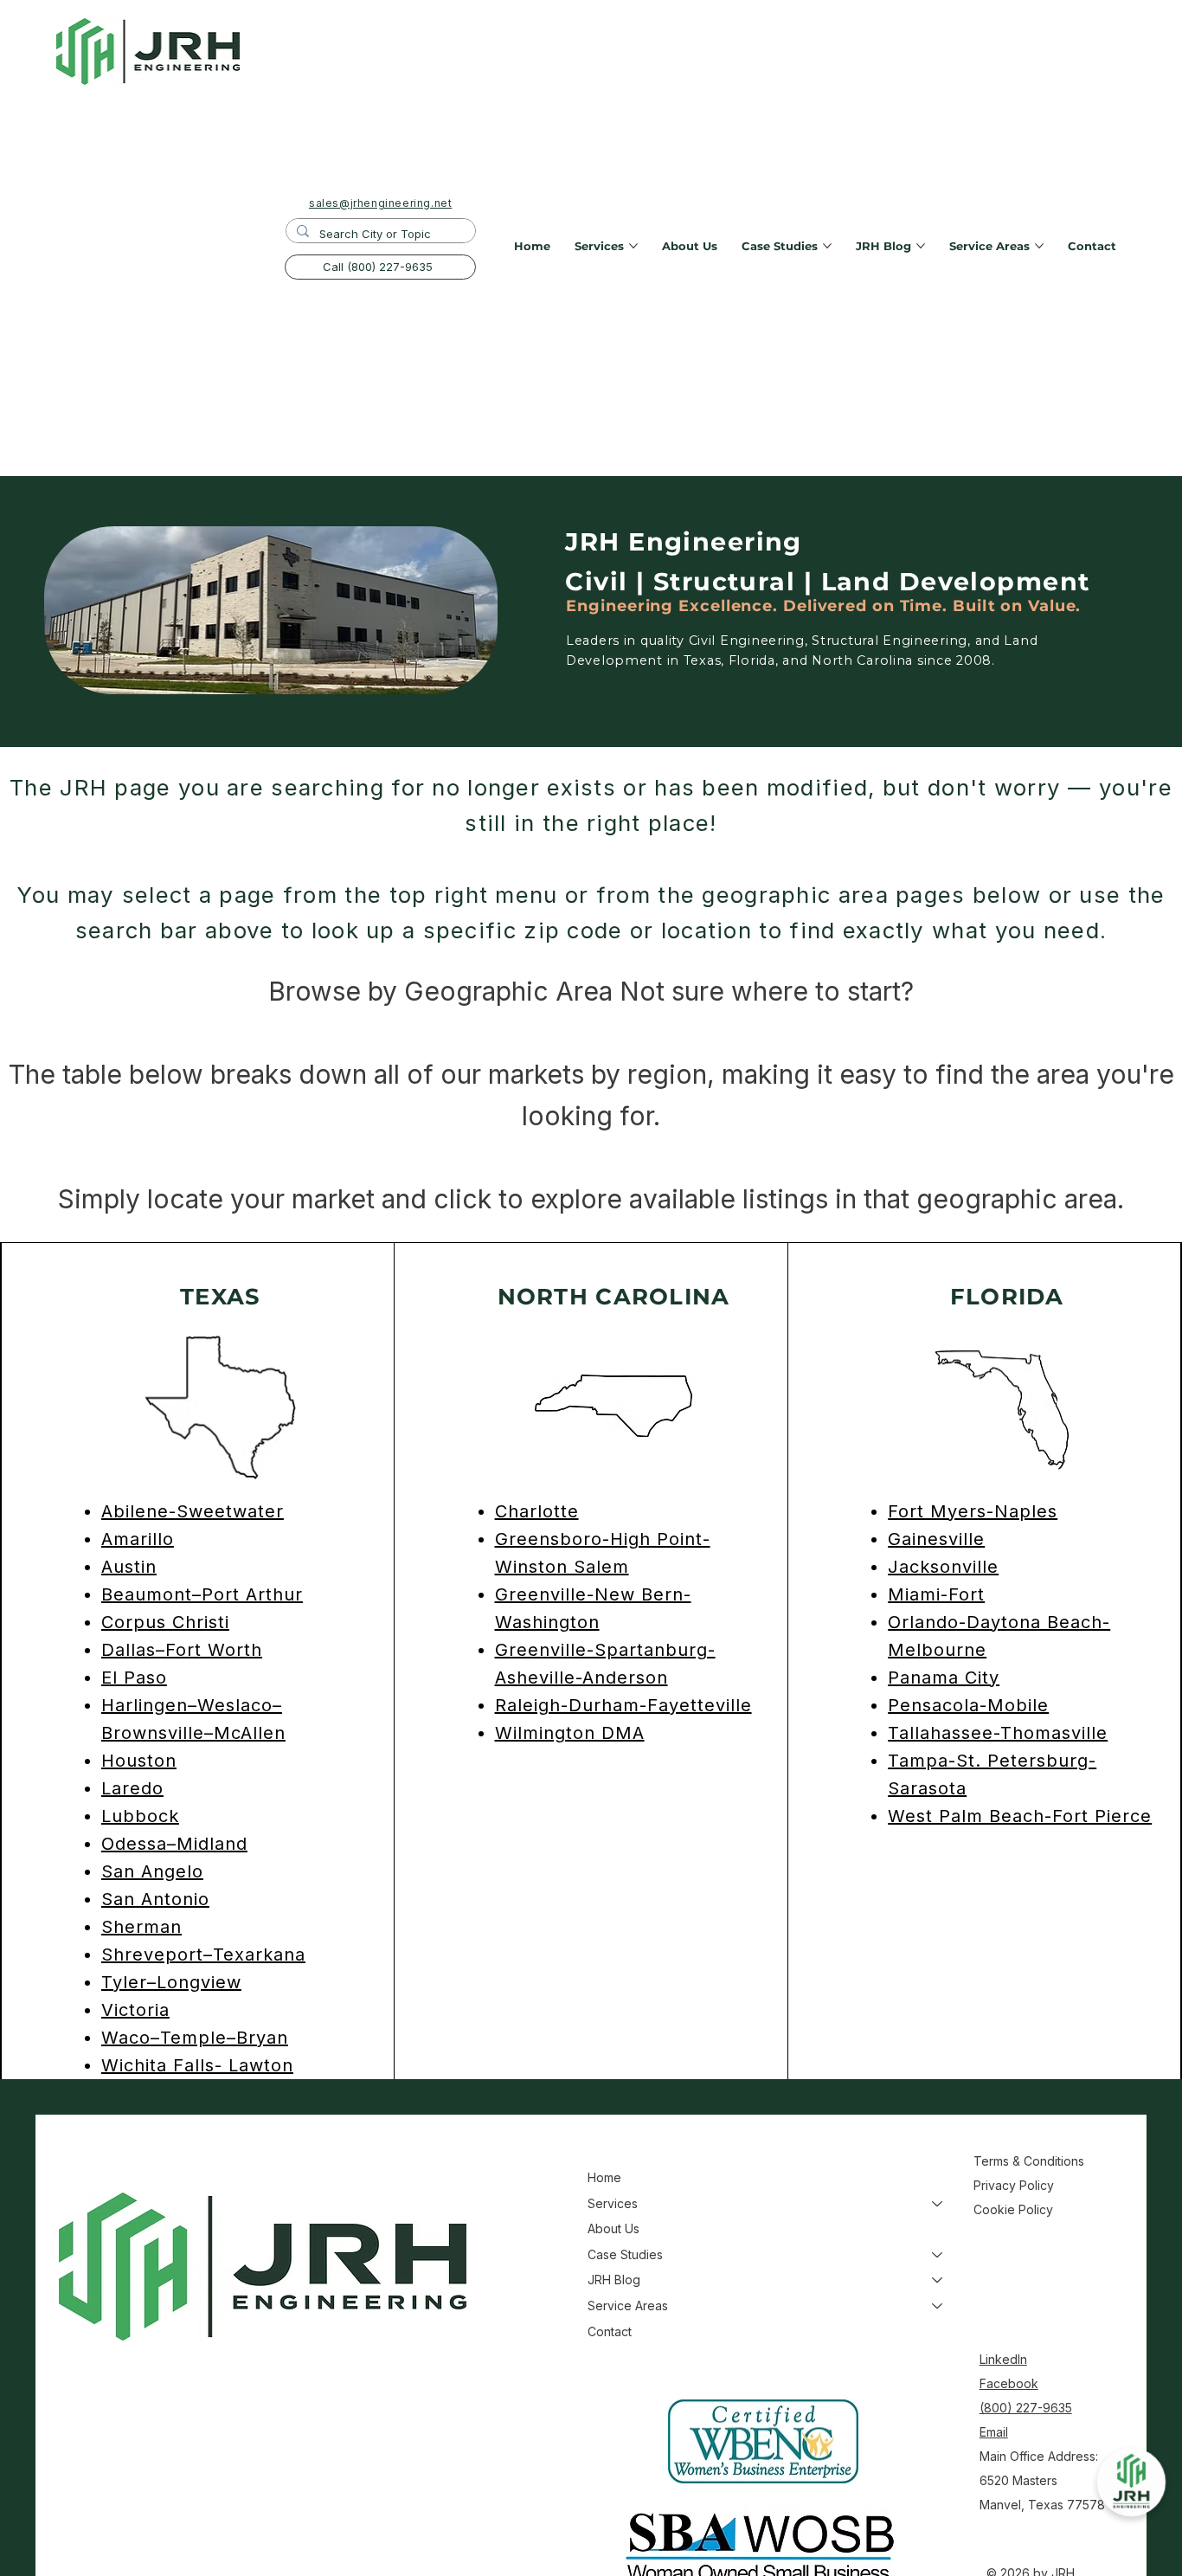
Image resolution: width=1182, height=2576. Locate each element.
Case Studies (625, 2254)
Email (994, 2432)
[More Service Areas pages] (1039, 246)
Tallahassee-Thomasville (998, 1733)
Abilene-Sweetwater (193, 1511)
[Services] (938, 2204)
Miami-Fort (936, 1594)
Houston (139, 1761)
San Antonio (155, 1899)
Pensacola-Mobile (968, 1705)
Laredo (132, 1788)
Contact (610, 2331)
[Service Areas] (938, 2306)
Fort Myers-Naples (973, 1511)
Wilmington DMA (570, 1733)
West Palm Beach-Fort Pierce (1020, 1816)
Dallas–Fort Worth (182, 1650)
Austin (129, 1567)
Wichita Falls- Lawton (197, 2065)
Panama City (944, 1678)
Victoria (135, 2010)
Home (604, 2177)
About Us (613, 2228)
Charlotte (537, 1511)
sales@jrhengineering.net (380, 203)
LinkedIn (1003, 2359)
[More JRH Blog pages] (921, 246)
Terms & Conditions (1031, 2161)
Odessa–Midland (174, 1844)
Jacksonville (943, 1567)
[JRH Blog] (938, 2280)
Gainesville (936, 1539)
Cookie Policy (1013, 2209)
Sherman (141, 1927)
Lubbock (140, 1816)
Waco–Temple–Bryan (195, 2038)
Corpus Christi (165, 1622)
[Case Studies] (938, 2255)
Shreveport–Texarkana (203, 1955)
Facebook (1009, 2383)
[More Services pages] (633, 246)
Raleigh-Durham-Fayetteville (623, 1705)
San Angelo (152, 1871)
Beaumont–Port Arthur (202, 1594)
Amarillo (138, 1539)
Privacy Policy (1014, 2185)
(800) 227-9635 (1026, 2408)
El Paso (134, 1678)
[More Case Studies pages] (827, 246)
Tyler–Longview (171, 1982)
